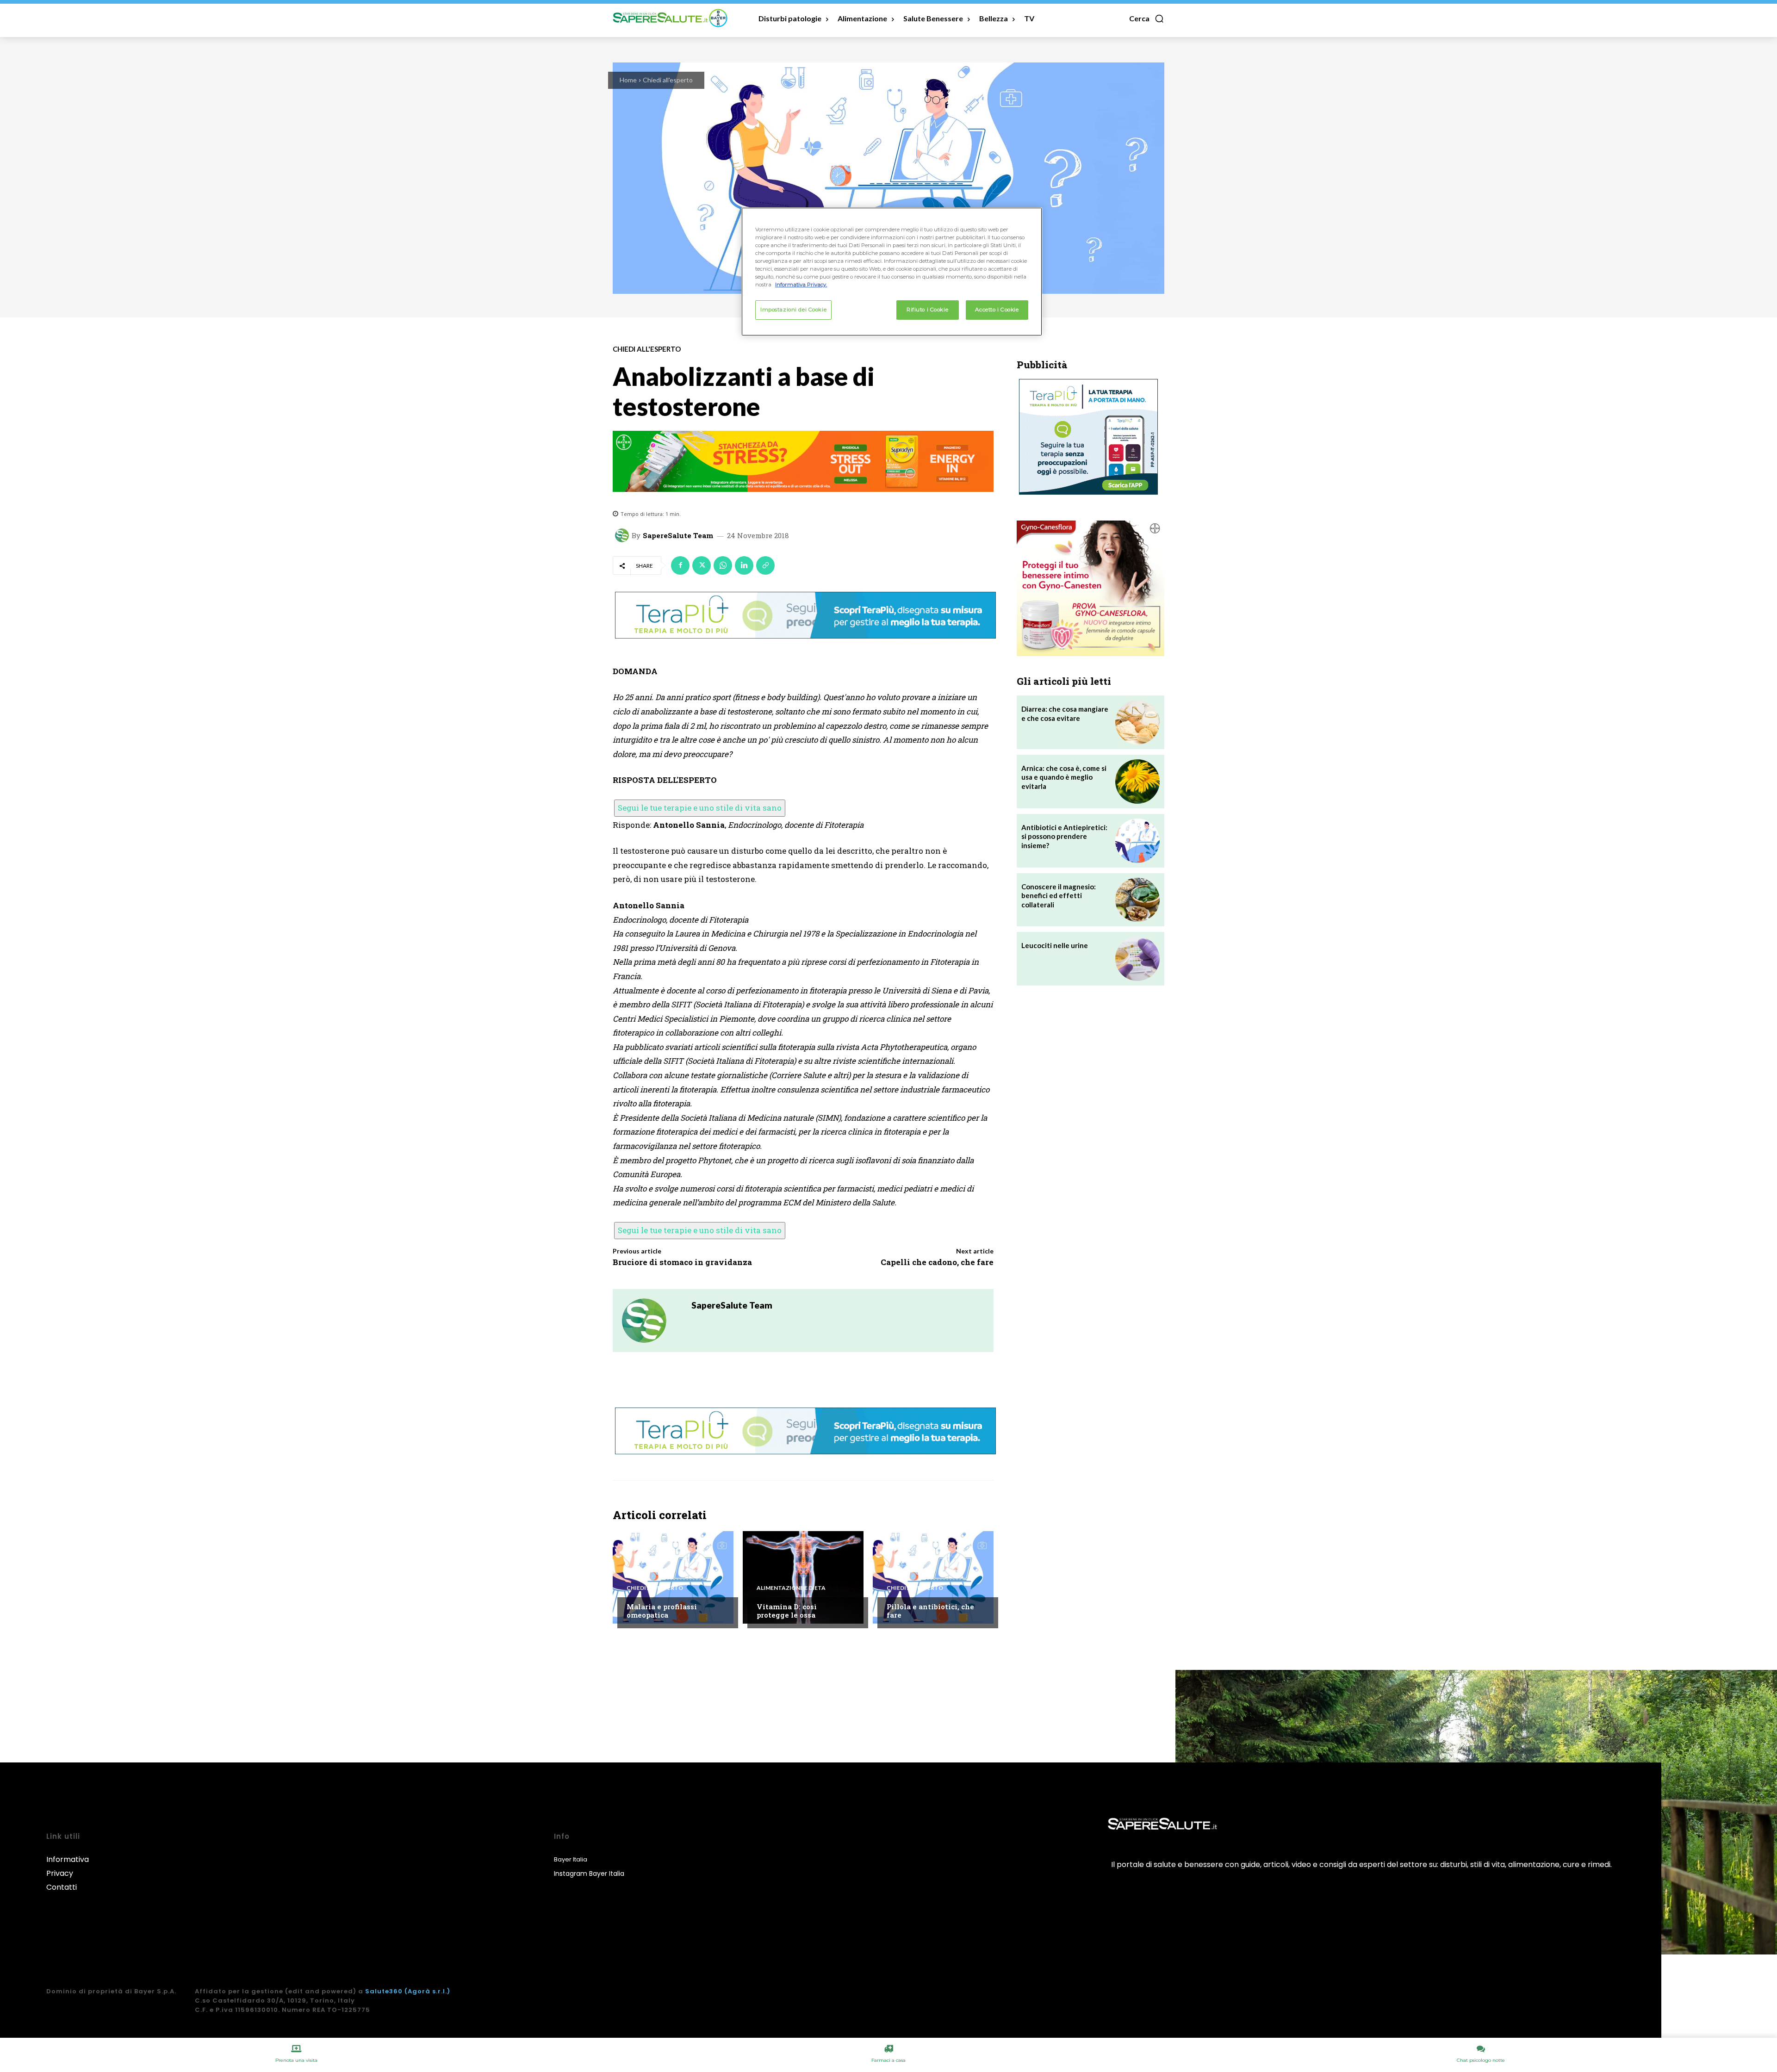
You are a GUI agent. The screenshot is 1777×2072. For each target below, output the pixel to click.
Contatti (62, 1887)
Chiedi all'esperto (668, 80)
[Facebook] (680, 565)
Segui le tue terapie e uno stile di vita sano (700, 808)
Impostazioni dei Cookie (793, 310)
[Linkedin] (744, 565)
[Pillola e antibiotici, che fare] (933, 1577)
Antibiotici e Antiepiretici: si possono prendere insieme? (1064, 836)
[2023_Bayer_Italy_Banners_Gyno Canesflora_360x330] (1090, 588)
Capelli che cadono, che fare (937, 1262)
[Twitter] (702, 565)
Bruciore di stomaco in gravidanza (682, 1262)
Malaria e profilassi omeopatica (662, 1611)
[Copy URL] (765, 565)
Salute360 (384, 1991)
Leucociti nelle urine (1055, 945)
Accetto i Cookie (997, 310)
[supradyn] (803, 461)
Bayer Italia (571, 1859)
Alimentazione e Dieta (791, 1588)
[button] (1147, 19)
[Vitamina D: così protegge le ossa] (803, 1577)
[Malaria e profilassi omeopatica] (673, 1577)
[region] (892, 272)
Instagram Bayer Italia (589, 1873)
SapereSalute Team (678, 536)
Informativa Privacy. (801, 285)
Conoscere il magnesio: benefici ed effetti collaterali (1059, 896)
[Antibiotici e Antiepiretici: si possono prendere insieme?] (1137, 841)
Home (628, 80)
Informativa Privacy (68, 1866)
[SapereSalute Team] (623, 535)
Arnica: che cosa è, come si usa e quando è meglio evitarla (1064, 777)
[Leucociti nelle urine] (1137, 959)
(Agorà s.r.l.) (427, 1991)
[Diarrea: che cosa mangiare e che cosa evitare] (1137, 722)
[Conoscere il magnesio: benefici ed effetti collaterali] (1137, 900)
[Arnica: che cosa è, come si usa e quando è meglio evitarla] (1137, 782)
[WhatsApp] (723, 565)
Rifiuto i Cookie (927, 310)
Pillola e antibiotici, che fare (930, 1611)
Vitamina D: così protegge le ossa (787, 1611)
